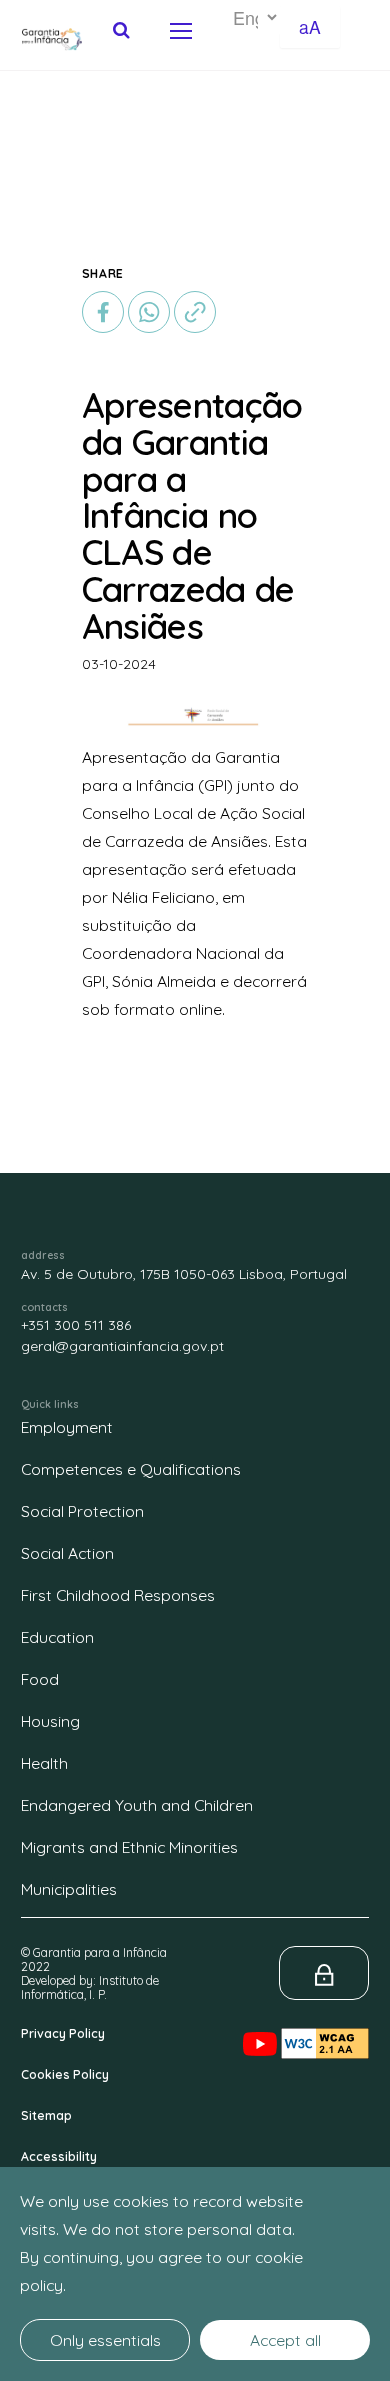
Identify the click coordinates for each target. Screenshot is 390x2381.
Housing (50, 1721)
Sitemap (46, 2115)
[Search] (121, 30)
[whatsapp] (149, 312)
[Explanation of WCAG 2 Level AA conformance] (325, 2027)
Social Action (67, 1553)
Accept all (285, 2340)
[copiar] (195, 312)
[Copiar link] (195, 310)
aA (310, 26)
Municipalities (69, 1889)
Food (40, 1679)
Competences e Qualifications (131, 1469)
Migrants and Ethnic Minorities (129, 1847)
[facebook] (105, 310)
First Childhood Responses (118, 1595)
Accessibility (59, 2156)
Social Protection (82, 1511)
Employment (67, 1427)
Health (44, 1763)
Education (57, 1637)
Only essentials (105, 2340)
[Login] (324, 1973)
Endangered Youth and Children (137, 1805)
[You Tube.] (262, 2027)
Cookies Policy (65, 2074)
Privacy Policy (63, 2033)
